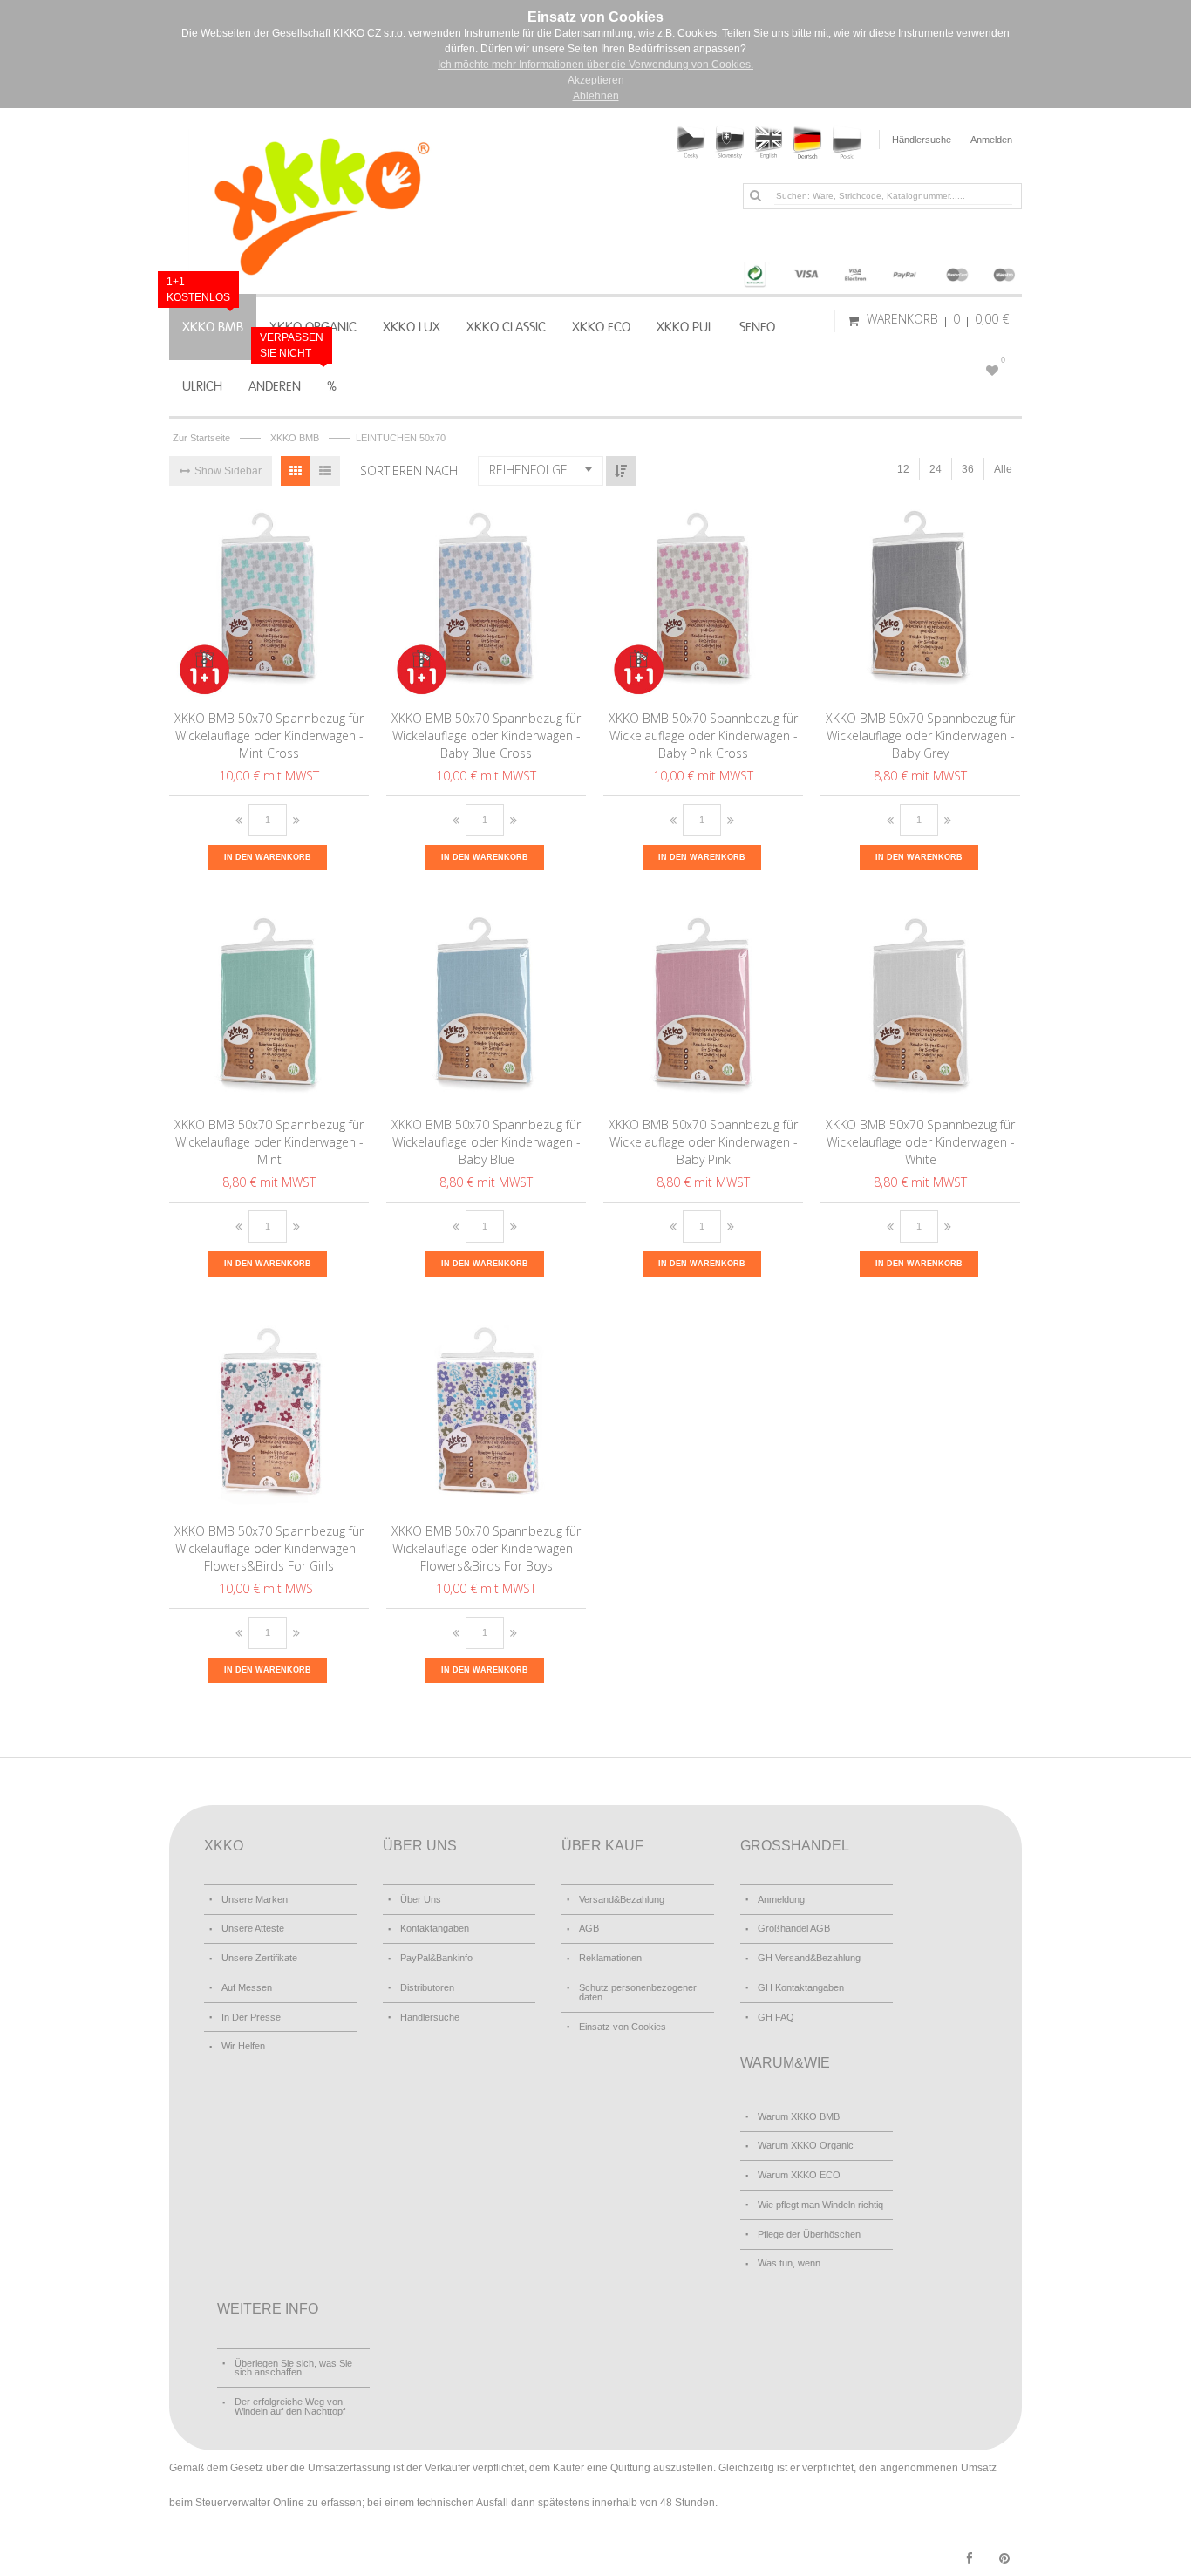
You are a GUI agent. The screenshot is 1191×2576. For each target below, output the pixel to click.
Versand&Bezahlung (622, 1899)
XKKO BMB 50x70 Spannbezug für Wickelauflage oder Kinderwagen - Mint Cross (269, 736)
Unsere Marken (255, 1899)
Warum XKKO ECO (799, 2175)
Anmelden (991, 140)
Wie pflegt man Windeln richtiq (820, 2205)
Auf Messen (247, 1987)
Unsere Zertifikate (259, 1958)
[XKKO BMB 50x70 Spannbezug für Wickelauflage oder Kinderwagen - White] (921, 1008)
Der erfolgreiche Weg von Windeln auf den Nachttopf (290, 2406)
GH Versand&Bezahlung (809, 1958)
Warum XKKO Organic (806, 2145)
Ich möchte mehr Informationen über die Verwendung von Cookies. (595, 65)
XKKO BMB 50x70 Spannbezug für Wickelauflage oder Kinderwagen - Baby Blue (486, 1142)
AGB (589, 1928)
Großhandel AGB (794, 1928)
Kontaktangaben (435, 1928)
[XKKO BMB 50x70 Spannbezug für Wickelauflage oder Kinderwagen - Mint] (270, 1008)
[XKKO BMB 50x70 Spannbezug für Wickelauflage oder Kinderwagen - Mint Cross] (270, 602)
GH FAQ (776, 2017)
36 (968, 469)
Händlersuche (922, 140)
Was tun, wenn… (794, 2263)
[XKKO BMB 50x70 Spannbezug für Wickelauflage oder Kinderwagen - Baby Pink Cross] (704, 602)
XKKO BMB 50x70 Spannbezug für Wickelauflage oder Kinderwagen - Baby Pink (703, 1142)
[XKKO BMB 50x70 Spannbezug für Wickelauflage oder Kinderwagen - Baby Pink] (704, 1008)
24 (936, 469)
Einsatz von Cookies (623, 2027)
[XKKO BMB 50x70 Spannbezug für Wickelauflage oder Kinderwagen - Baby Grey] (921, 602)
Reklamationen (610, 1958)
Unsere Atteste (253, 1928)
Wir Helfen (243, 2046)
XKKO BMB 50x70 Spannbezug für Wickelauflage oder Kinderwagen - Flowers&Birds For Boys (486, 1548)
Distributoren (427, 1987)
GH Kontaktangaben (801, 1987)
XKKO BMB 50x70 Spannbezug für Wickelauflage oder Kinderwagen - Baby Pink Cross (703, 736)
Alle (1003, 469)
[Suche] (755, 195)
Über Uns (421, 1899)
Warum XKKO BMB (799, 2116)
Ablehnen (596, 96)
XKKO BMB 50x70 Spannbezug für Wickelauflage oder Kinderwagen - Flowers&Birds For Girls (269, 1548)
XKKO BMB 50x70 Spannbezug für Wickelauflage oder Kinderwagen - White (920, 1142)
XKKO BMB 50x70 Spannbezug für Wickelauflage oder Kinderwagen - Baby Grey (920, 736)
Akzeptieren (596, 80)
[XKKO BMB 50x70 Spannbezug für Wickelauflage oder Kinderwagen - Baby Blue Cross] (487, 602)
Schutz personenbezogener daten (638, 1992)
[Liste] (325, 471)
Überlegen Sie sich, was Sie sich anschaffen (293, 2368)
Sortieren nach (409, 470)
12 (903, 469)
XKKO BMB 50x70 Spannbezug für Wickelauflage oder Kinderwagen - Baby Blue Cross (486, 736)
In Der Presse (251, 2017)
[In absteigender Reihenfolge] (621, 471)
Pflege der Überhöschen (809, 2234)
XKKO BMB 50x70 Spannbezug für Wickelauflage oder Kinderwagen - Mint (269, 1142)
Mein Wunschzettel (1003, 360)
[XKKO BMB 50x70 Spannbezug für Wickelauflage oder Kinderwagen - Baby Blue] (487, 1008)
